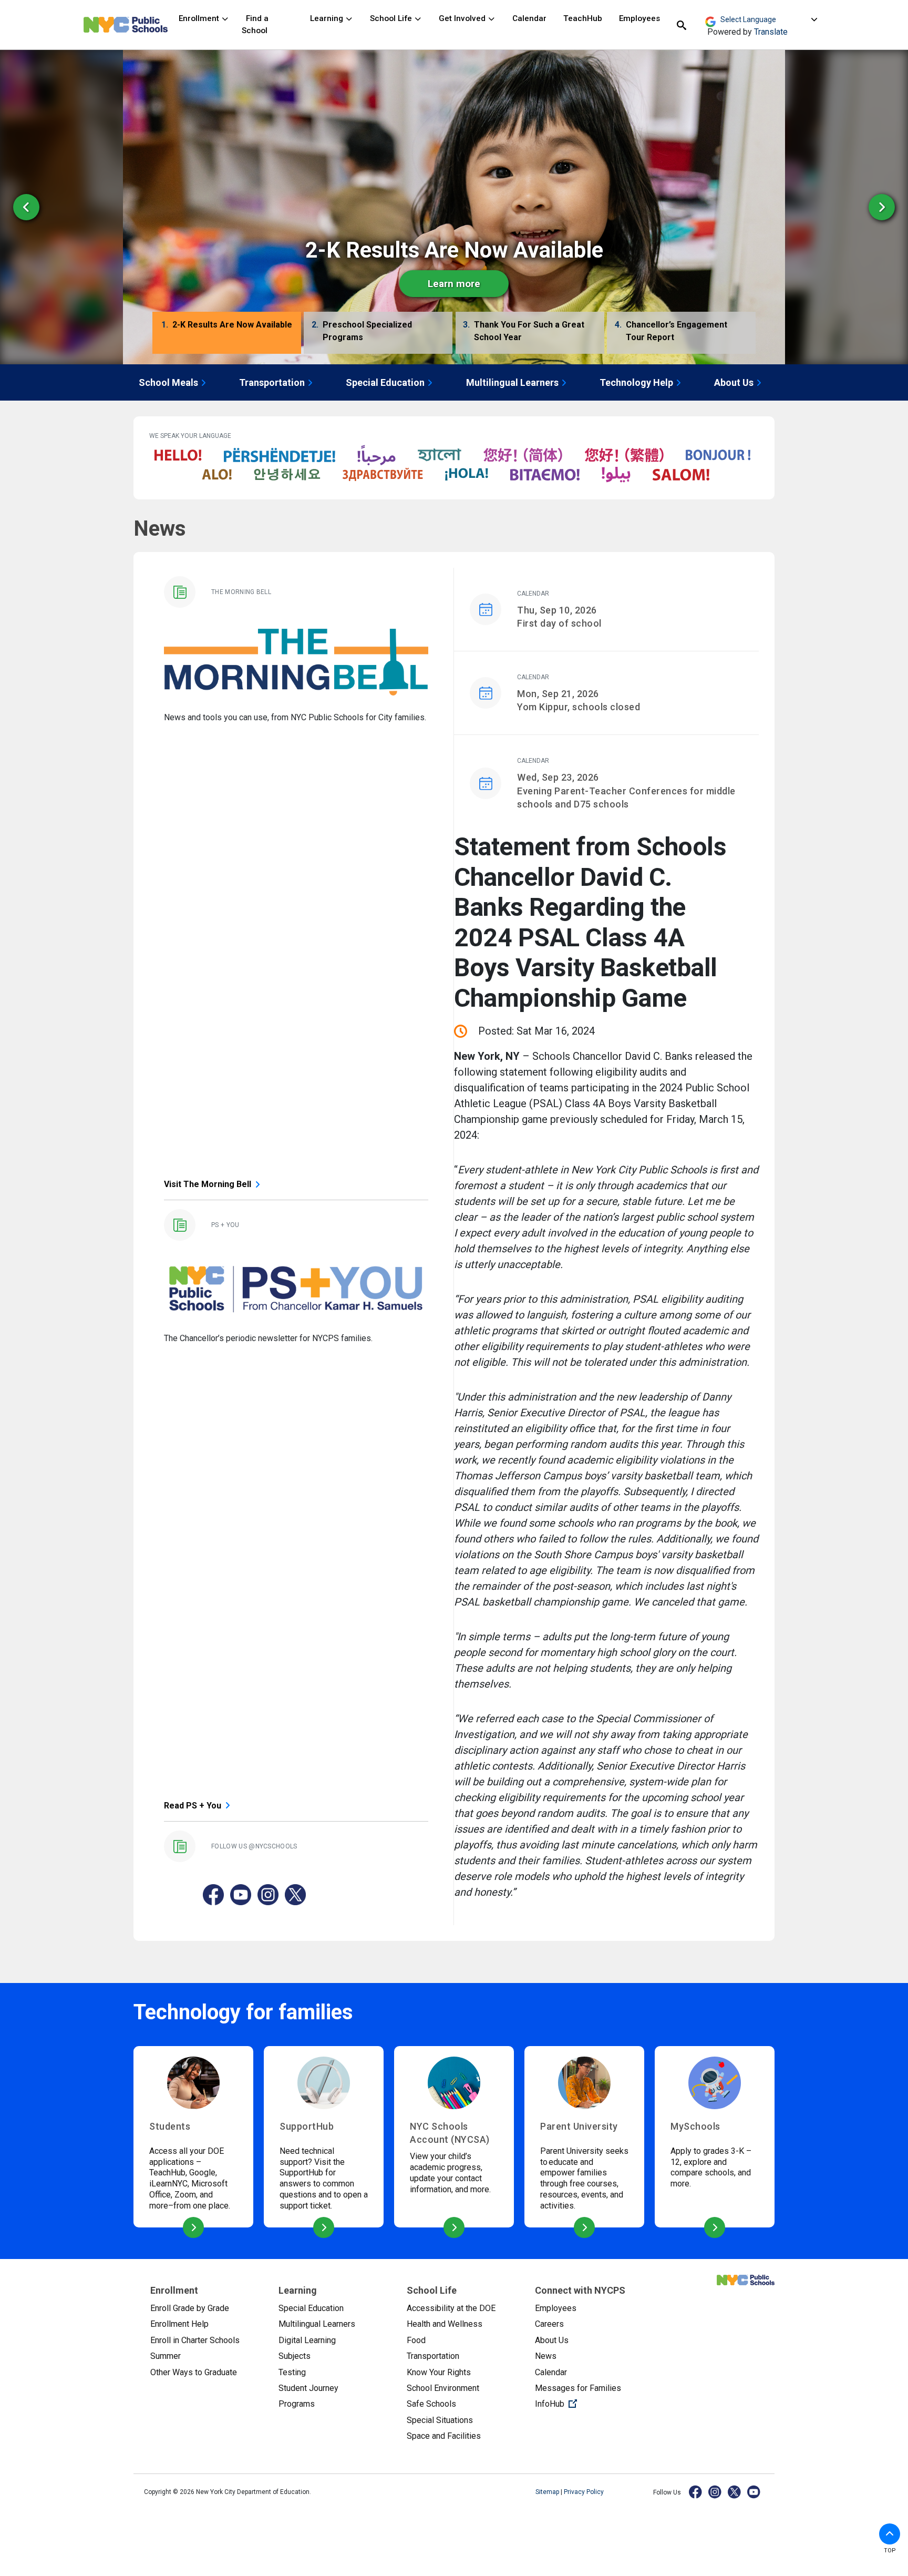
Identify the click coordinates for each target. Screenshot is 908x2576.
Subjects (295, 2356)
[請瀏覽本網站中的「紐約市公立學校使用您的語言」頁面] (624, 456)
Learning (328, 18)
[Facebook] (696, 2492)
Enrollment (200, 18)
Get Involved (463, 18)
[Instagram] (715, 2492)
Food (416, 2340)
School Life (392, 18)
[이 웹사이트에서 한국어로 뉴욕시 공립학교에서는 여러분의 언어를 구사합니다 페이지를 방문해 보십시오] (287, 475)
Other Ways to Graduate (194, 2372)
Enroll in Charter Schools (195, 2340)
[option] (454, 207)
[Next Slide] (882, 207)
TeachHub (583, 18)
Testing (292, 2372)
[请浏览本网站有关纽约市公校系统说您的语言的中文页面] (523, 456)
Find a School (255, 24)
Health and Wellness (445, 2324)
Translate (771, 32)
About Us (734, 382)
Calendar (529, 18)
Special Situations (440, 2420)
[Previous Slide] (26, 207)
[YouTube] (754, 2492)
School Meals (168, 382)
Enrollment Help (179, 2324)
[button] (227, 334)
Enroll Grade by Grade (190, 2308)
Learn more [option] (454, 284)
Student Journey (308, 2388)
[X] (735, 2492)
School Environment (443, 2388)
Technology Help (636, 382)
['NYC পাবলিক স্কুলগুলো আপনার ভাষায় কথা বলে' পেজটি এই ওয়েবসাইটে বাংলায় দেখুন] (440, 456)
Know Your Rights (439, 2372)
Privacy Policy (584, 2492)
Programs (297, 2404)
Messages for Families (578, 2388)
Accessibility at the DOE (451, 2308)
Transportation (272, 382)
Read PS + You (193, 1806)
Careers (549, 2324)
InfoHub (591, 2404)
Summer (166, 2356)
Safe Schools (431, 2404)
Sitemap (548, 2492)
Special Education (385, 382)
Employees (639, 18)
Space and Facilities (444, 2436)
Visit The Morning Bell (208, 1184)
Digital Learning (307, 2340)
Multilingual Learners (512, 382)
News (546, 2356)
